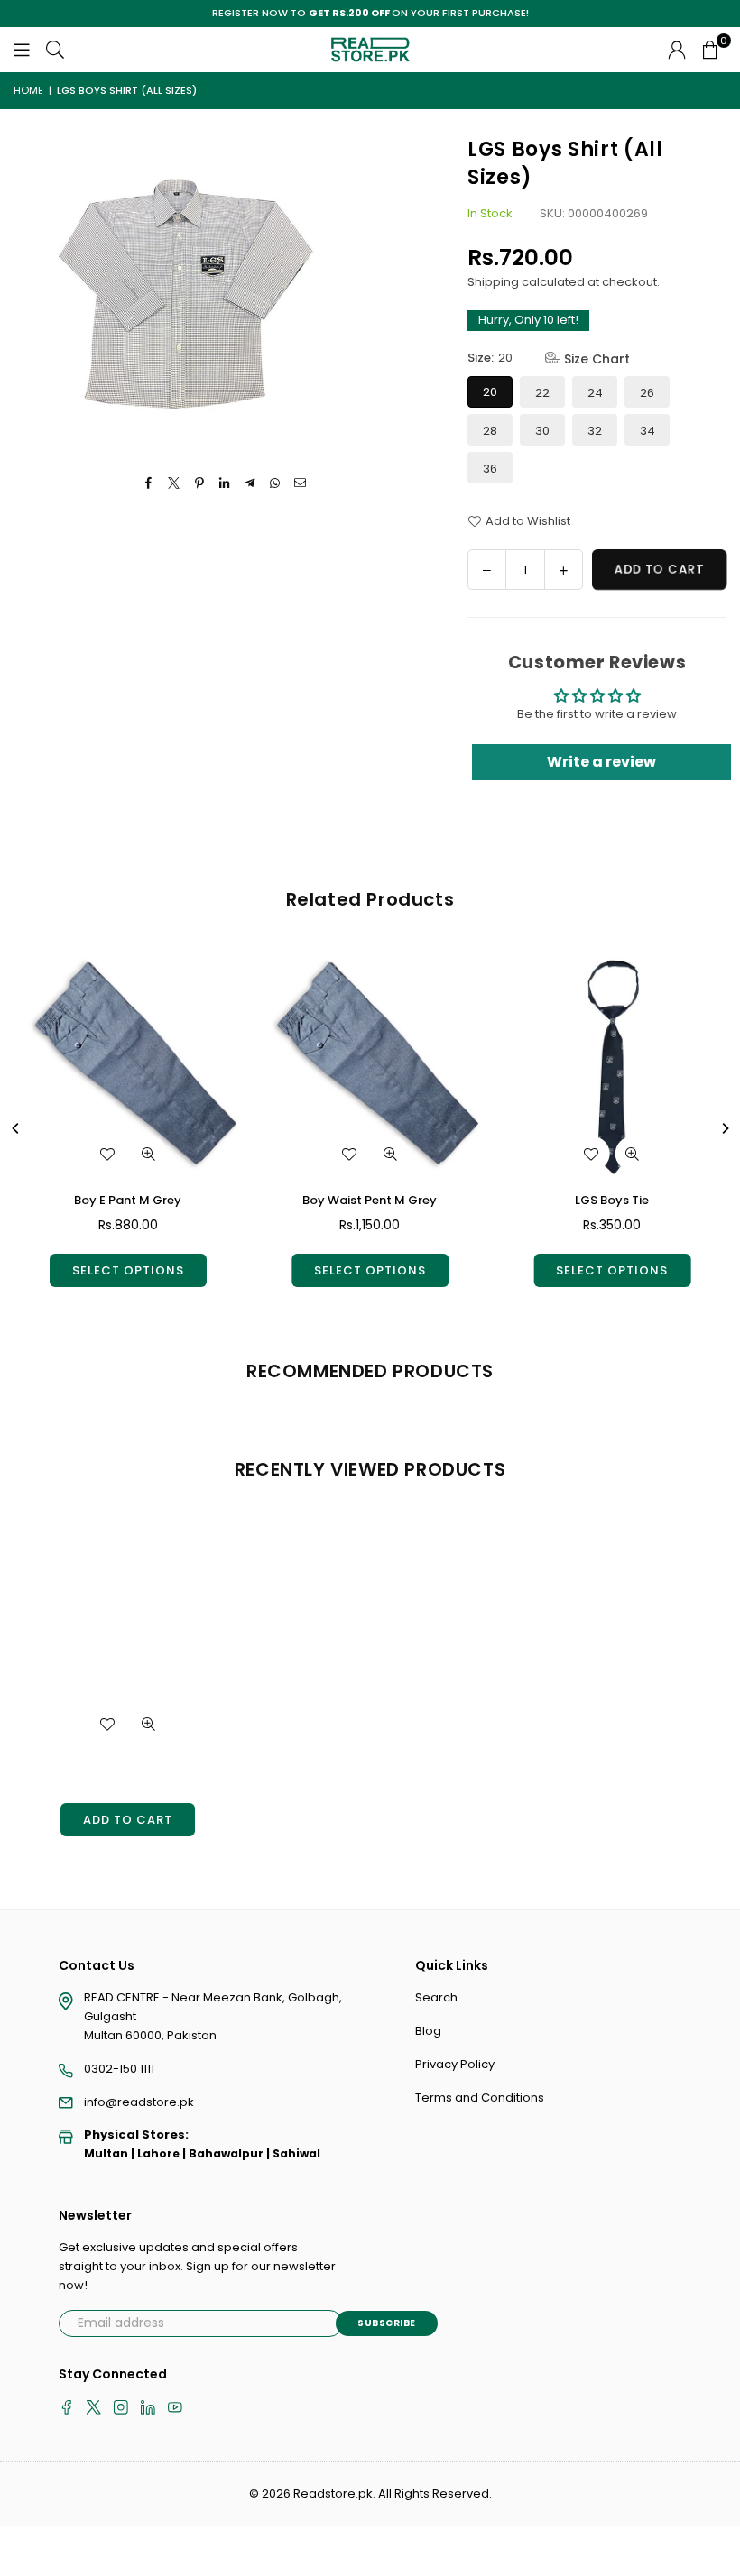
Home (28, 90)
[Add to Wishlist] (107, 1154)
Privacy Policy (455, 2064)
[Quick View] (149, 1154)
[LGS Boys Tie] (612, 1065)
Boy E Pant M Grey (128, 1200)
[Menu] (22, 49)
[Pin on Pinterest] (200, 484)
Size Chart (595, 359)
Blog (428, 2031)
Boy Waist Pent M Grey (370, 1200)
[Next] (725, 1128)
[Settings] (677, 50)
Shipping (493, 282)
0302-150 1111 (119, 2069)
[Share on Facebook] (149, 484)
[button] (710, 50)
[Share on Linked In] (225, 484)
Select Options (128, 1270)
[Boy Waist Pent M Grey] (370, 1065)
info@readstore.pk (139, 2102)
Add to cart (128, 1820)
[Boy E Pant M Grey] (128, 1065)
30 (542, 431)
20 (490, 392)
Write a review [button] (601, 762)
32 (595, 431)
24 (595, 393)
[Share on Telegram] (250, 484)
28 (490, 431)
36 (490, 469)
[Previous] (16, 1128)
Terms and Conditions (480, 2098)
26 (647, 393)
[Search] (55, 49)
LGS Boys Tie (612, 1200)
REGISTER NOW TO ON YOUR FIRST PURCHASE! (370, 13)
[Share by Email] (301, 484)
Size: (549, 359)
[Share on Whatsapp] (276, 484)
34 (647, 431)
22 (542, 393)
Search (436, 1997)
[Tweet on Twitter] (175, 484)
